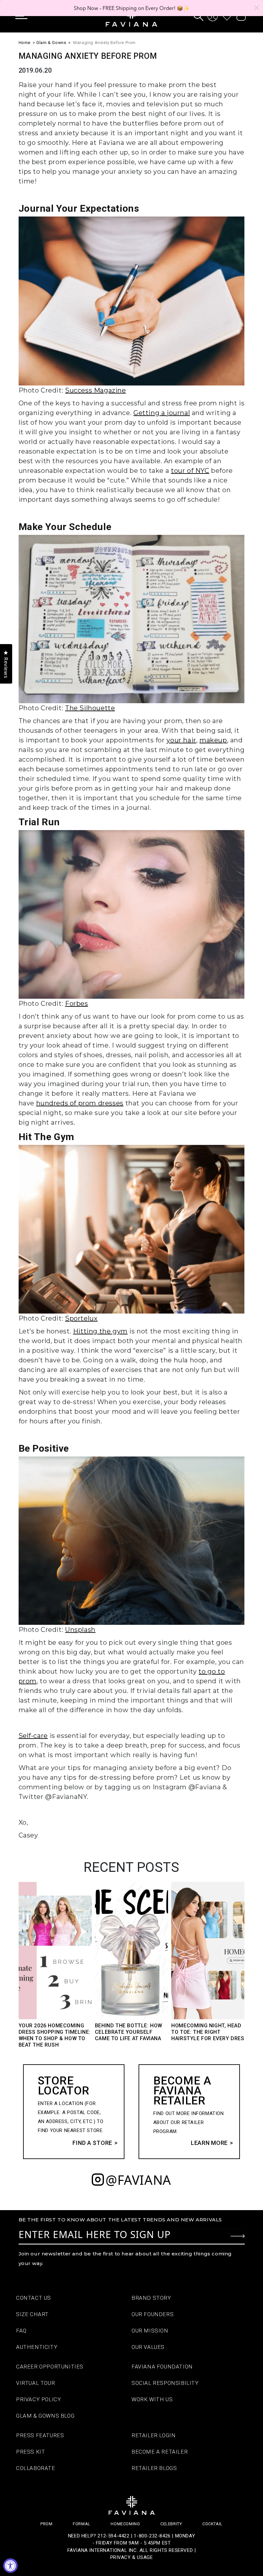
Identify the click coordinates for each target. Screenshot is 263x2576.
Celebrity (171, 2524)
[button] (26, 16)
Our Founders (153, 2314)
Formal (82, 2524)
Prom (46, 2524)
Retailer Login (153, 2435)
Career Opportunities (50, 2367)
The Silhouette (90, 708)
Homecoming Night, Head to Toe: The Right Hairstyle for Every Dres (208, 2032)
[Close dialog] (257, 8)
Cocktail (212, 2524)
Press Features (40, 2435)
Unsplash (80, 1630)
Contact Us (34, 2298)
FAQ (21, 2331)
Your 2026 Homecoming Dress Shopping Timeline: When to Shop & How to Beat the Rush (55, 2035)
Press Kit (30, 2452)
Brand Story (151, 2298)
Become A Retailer (160, 2452)
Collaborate (36, 2468)
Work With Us (152, 2399)
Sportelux (81, 1318)
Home (25, 43)
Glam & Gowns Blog (45, 2416)
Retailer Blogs (154, 2468)
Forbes (77, 1004)
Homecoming (125, 2524)
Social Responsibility (165, 2383)
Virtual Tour (35, 2383)
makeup (213, 740)
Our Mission (150, 2331)
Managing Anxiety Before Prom (104, 43)
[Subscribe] (238, 2236)
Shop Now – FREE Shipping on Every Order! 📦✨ (132, 8)
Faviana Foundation (162, 2367)
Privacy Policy (38, 2399)
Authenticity (37, 2347)
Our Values (148, 2347)
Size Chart (32, 2314)
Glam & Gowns (51, 43)
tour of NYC (190, 471)
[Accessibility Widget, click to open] (10, 2566)
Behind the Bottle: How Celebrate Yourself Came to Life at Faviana (129, 2032)
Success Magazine (96, 390)
